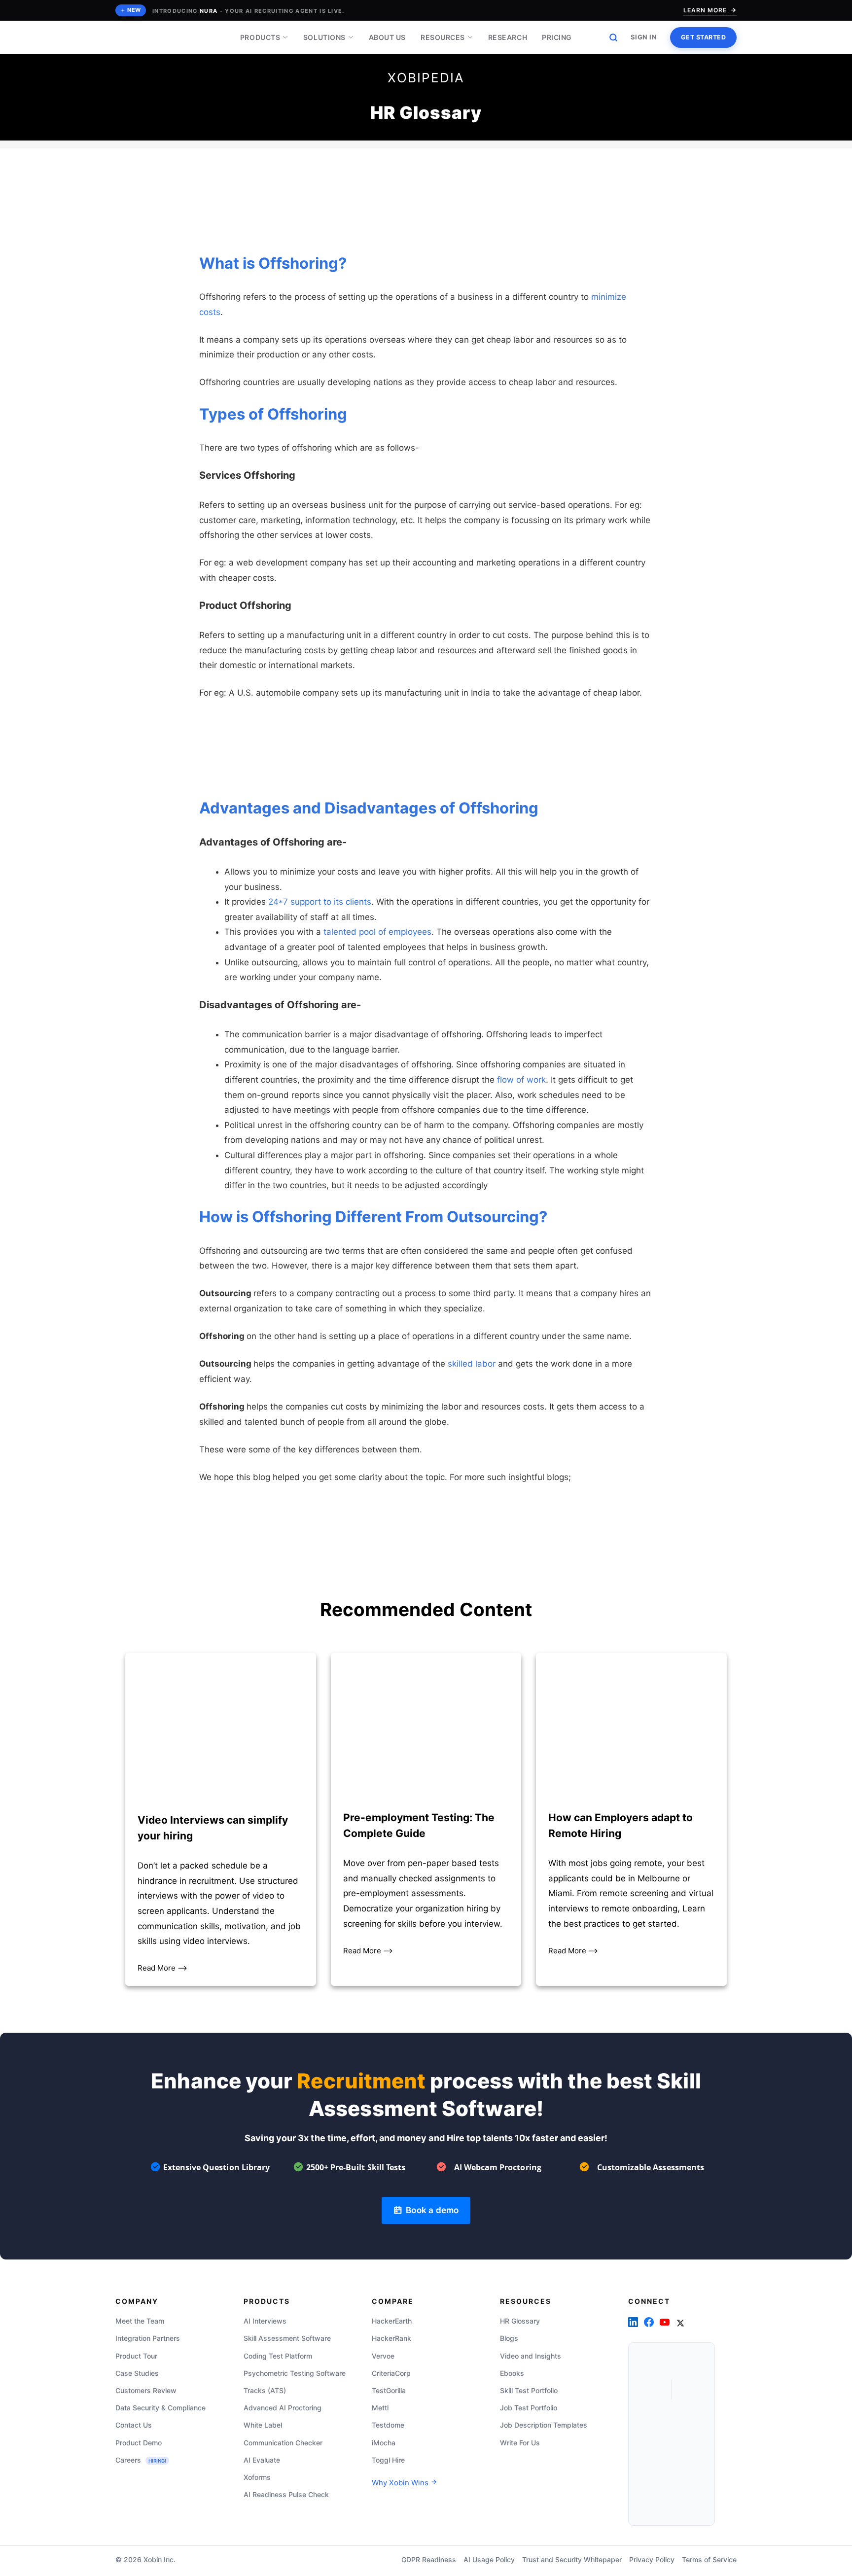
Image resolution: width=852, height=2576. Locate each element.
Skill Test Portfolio (529, 2390)
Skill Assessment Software (287, 2339)
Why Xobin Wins (401, 2483)
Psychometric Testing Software (295, 2373)
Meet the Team (140, 2321)
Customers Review (146, 2390)
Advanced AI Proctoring (283, 2408)
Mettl (380, 2408)
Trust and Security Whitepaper (572, 2559)
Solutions (324, 37)
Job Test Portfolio (529, 2408)
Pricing (557, 37)
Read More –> (162, 1968)
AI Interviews (265, 2321)
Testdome (388, 2425)
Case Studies (137, 2373)
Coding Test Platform (278, 2356)
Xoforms (257, 2477)
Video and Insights (531, 2356)
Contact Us (134, 2425)
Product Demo (139, 2443)
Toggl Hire (388, 2460)
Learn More (705, 10)
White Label (263, 2425)
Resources (443, 37)
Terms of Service (709, 2559)
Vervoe (383, 2356)
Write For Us (520, 2443)
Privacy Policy (652, 2559)
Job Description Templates (544, 2425)
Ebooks (512, 2373)
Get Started (704, 37)
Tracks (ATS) (265, 2390)
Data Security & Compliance (160, 2408)
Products (260, 37)
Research (508, 37)
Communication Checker (283, 2443)
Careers (141, 2460)
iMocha (384, 2443)
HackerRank (391, 2339)
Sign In (644, 37)
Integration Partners (148, 2339)
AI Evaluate (262, 2460)
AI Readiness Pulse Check (286, 2494)
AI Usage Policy (489, 2559)
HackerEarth (392, 2321)
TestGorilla (389, 2390)
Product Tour (136, 2356)
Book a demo (430, 2210)
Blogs (509, 2339)
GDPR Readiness (429, 2559)
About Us (387, 37)
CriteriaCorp (391, 2373)
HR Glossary (520, 2321)
